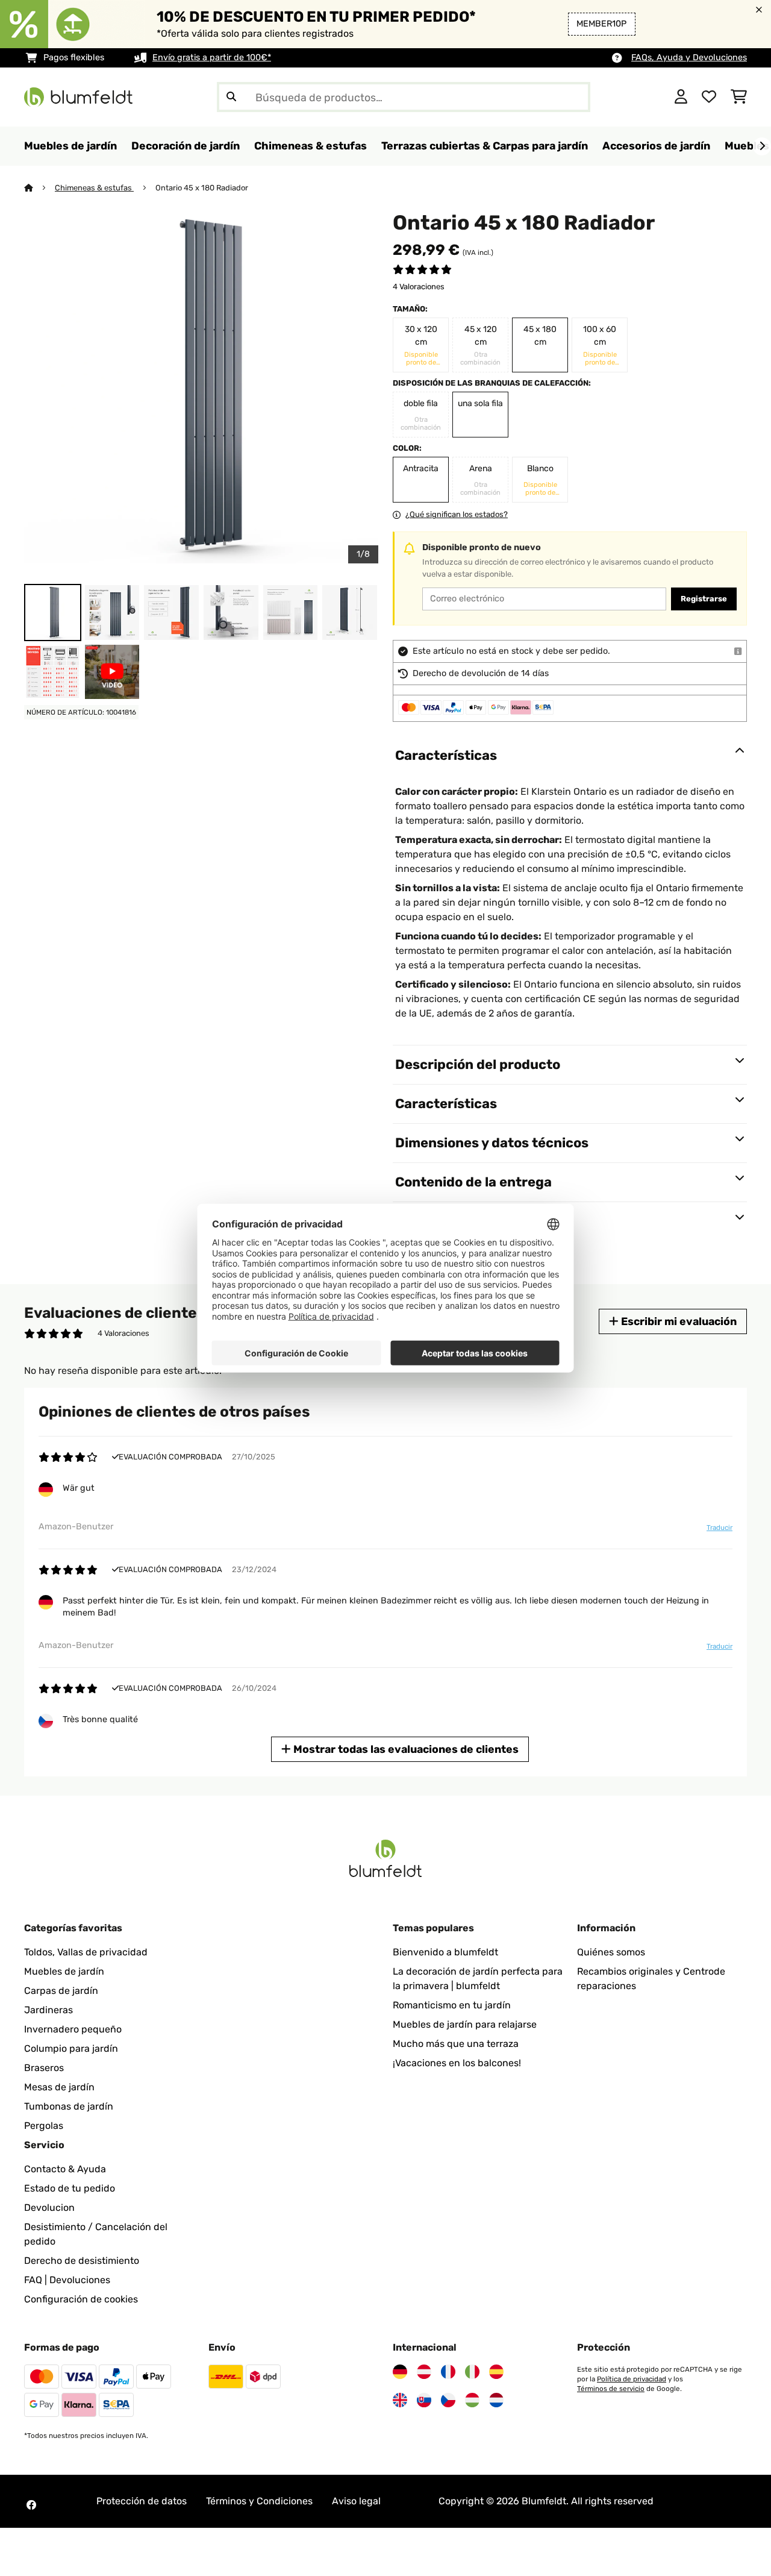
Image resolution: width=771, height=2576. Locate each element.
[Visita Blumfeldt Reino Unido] (400, 2400)
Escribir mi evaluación (678, 1321)
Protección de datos (142, 2501)
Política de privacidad (632, 2379)
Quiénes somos (611, 1952)
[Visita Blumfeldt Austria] (424, 2372)
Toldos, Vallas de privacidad (86, 1952)
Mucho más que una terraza (456, 2044)
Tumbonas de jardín (69, 2106)
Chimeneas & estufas (94, 188)
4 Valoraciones (419, 287)
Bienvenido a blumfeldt (445, 1952)
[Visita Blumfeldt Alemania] (400, 2372)
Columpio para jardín (71, 2048)
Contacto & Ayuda (65, 2169)
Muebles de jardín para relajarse (465, 2024)
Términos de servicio (611, 2389)
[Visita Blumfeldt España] (496, 2372)
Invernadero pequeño (73, 2029)
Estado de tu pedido (70, 2188)
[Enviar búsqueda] (231, 97)
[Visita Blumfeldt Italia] (472, 2372)
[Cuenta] (681, 97)
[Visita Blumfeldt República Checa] (448, 2400)
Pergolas (44, 2126)
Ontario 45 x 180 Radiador (202, 188)
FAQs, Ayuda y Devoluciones (689, 58)
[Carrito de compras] (739, 97)
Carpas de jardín (61, 1991)
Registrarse (704, 599)
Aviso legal (356, 2501)
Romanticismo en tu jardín (452, 2005)
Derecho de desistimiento (82, 2261)
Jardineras (48, 2010)
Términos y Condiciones (259, 2501)
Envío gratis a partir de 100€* (212, 58)
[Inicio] (39, 188)
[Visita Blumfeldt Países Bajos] (496, 2400)
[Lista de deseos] (709, 97)
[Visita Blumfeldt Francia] (448, 2372)
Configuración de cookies (81, 2299)
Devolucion (49, 2208)
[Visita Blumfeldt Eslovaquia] (424, 2400)
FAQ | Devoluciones (67, 2280)
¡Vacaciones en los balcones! (457, 2063)
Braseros (44, 2068)
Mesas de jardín (59, 2087)
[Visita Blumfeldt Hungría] (472, 2400)
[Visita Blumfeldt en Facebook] (31, 2505)
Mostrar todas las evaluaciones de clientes (405, 1749)
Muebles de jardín (64, 1971)
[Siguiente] (762, 146)
